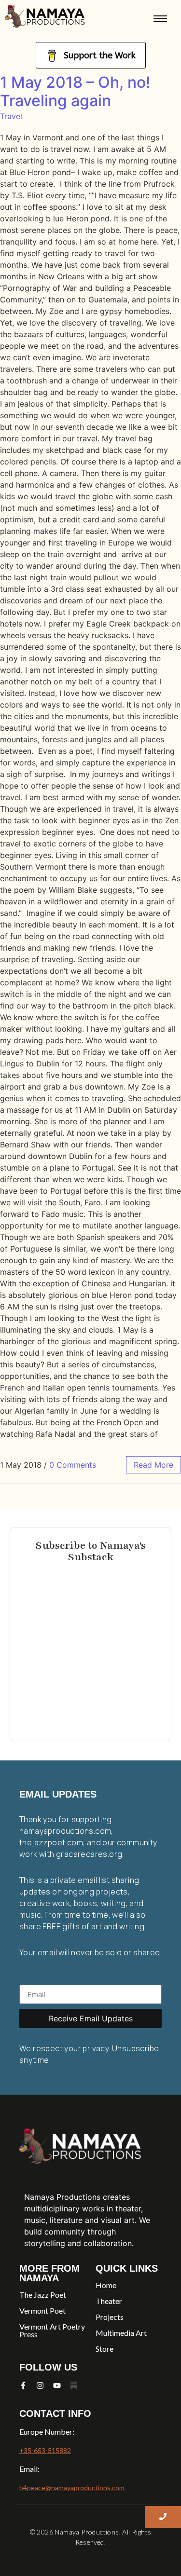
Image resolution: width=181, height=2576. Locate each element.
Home (106, 2285)
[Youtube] (57, 2385)
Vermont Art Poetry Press (52, 2330)
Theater (109, 2301)
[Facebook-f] (23, 2385)
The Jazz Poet (43, 2295)
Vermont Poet (42, 2310)
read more (153, 1465)
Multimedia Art (121, 2333)
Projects (110, 2317)
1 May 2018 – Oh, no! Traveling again (75, 91)
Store (104, 2349)
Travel (11, 116)
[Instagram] (40, 2385)
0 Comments (73, 1465)
